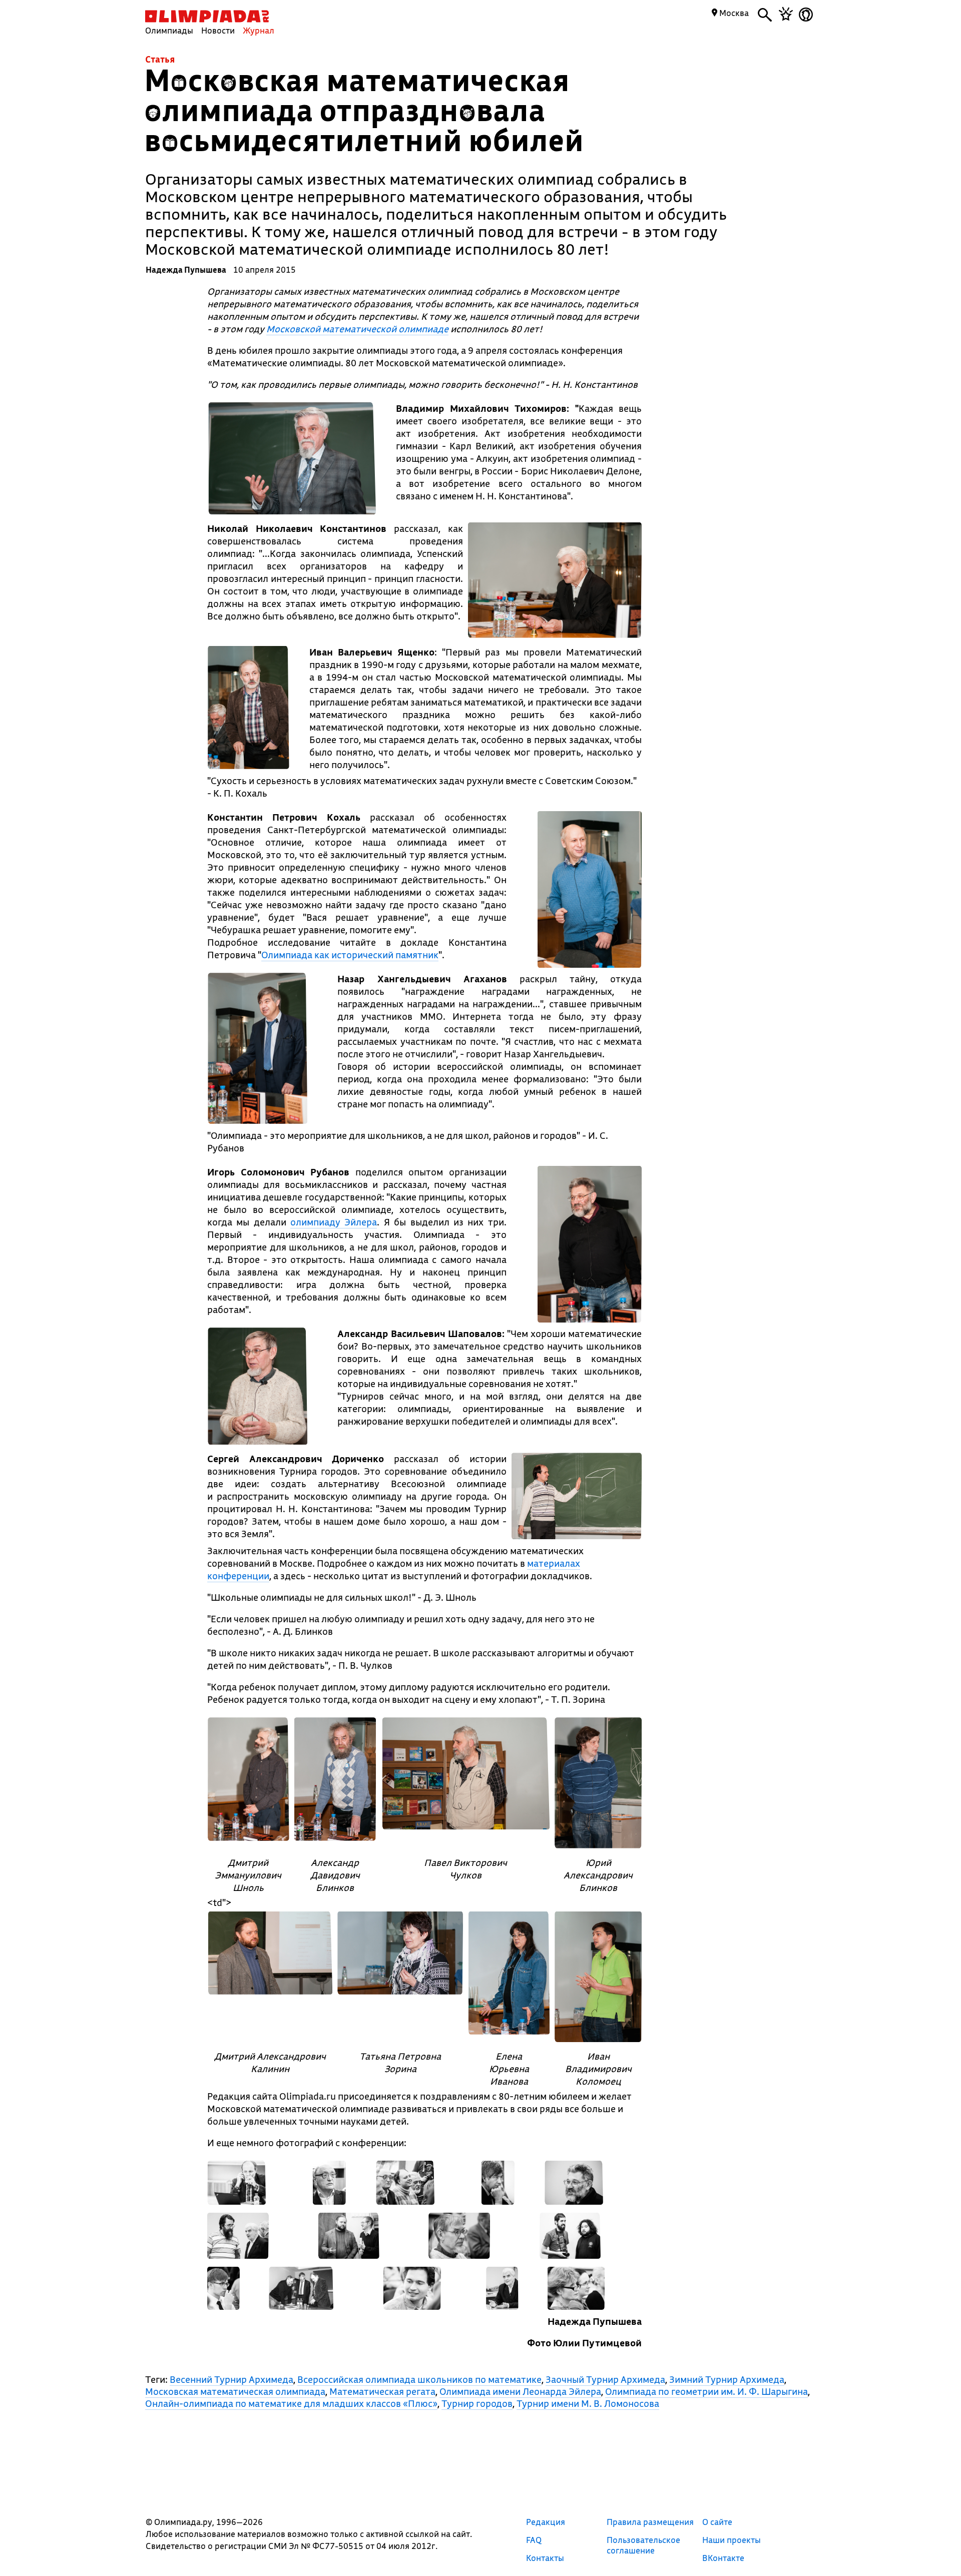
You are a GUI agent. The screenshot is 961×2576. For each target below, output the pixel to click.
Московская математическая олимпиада (235, 2391)
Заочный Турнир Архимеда (605, 2379)
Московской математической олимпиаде (357, 329)
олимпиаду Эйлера (334, 1222)
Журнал (259, 30)
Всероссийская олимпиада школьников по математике (419, 2379)
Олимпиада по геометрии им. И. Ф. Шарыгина (706, 2391)
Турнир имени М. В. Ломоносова (588, 2403)
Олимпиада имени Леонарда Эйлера (520, 2391)
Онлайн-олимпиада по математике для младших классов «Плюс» (291, 2403)
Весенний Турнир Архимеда (231, 2379)
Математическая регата (382, 2391)
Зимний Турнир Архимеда (727, 2379)
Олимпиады (169, 30)
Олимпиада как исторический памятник (350, 955)
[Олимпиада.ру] (207, 16)
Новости (218, 30)
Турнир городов (477, 2403)
